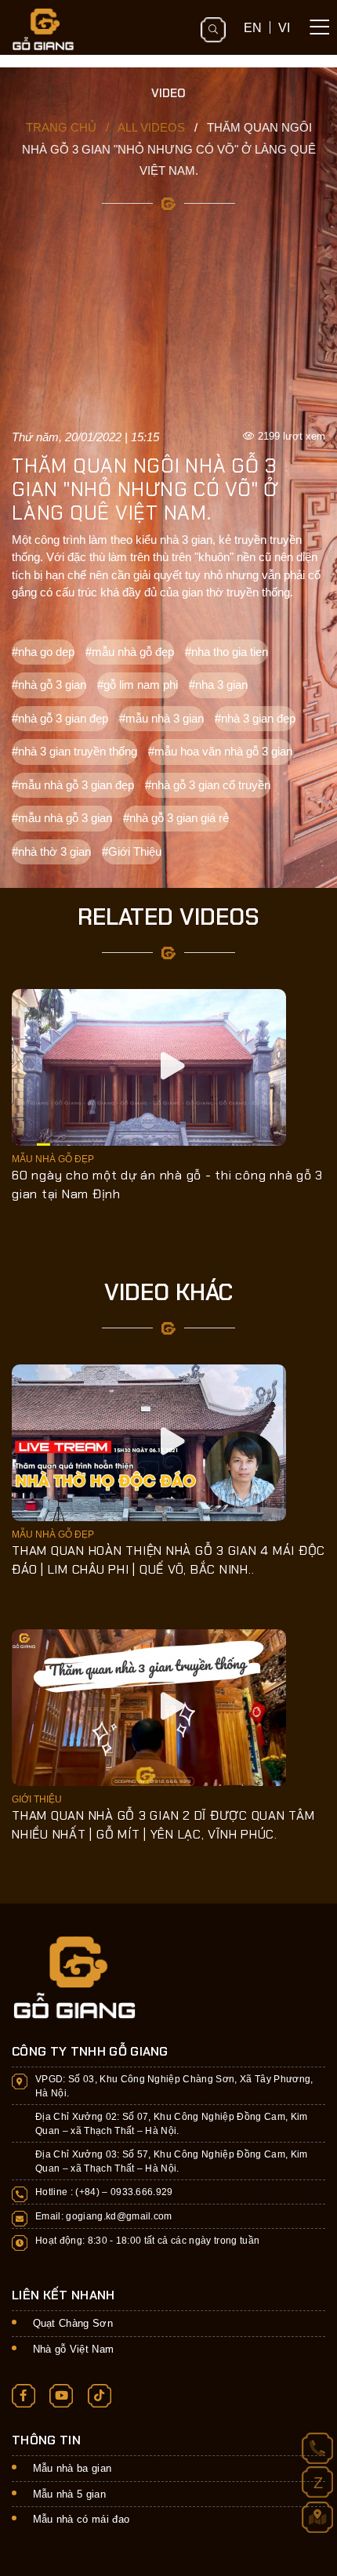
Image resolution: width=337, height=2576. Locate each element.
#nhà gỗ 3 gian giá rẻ (176, 818)
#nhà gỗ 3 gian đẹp (60, 718)
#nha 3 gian (218, 685)
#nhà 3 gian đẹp (255, 718)
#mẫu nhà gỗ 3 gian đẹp (73, 785)
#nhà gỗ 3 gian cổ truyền (208, 785)
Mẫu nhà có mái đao (82, 2519)
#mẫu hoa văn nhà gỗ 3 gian (220, 751)
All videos (151, 127)
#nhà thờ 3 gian (51, 851)
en (253, 27)
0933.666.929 (142, 2192)
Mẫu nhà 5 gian (70, 2494)
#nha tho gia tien (226, 652)
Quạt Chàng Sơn (73, 2323)
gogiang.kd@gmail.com (119, 2216)
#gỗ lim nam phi (138, 685)
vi (284, 27)
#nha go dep (43, 652)
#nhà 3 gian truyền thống (74, 751)
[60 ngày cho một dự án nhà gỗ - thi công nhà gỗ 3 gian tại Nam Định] (149, 1066)
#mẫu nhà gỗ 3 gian (62, 818)
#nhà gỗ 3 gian (49, 685)
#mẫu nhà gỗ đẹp (130, 652)
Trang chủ (61, 127)
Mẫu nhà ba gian (72, 2468)
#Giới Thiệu (132, 851)
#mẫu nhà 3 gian (161, 718)
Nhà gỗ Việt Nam (74, 2349)
